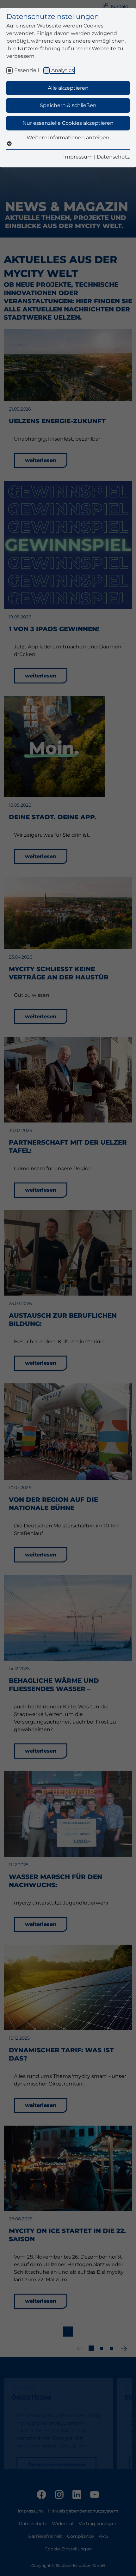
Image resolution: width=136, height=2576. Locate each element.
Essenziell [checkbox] (27, 70)
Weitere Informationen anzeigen (68, 138)
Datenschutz (113, 157)
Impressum (78, 157)
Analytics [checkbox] (63, 70)
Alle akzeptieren (68, 88)
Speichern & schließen (68, 105)
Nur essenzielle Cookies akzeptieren (68, 123)
